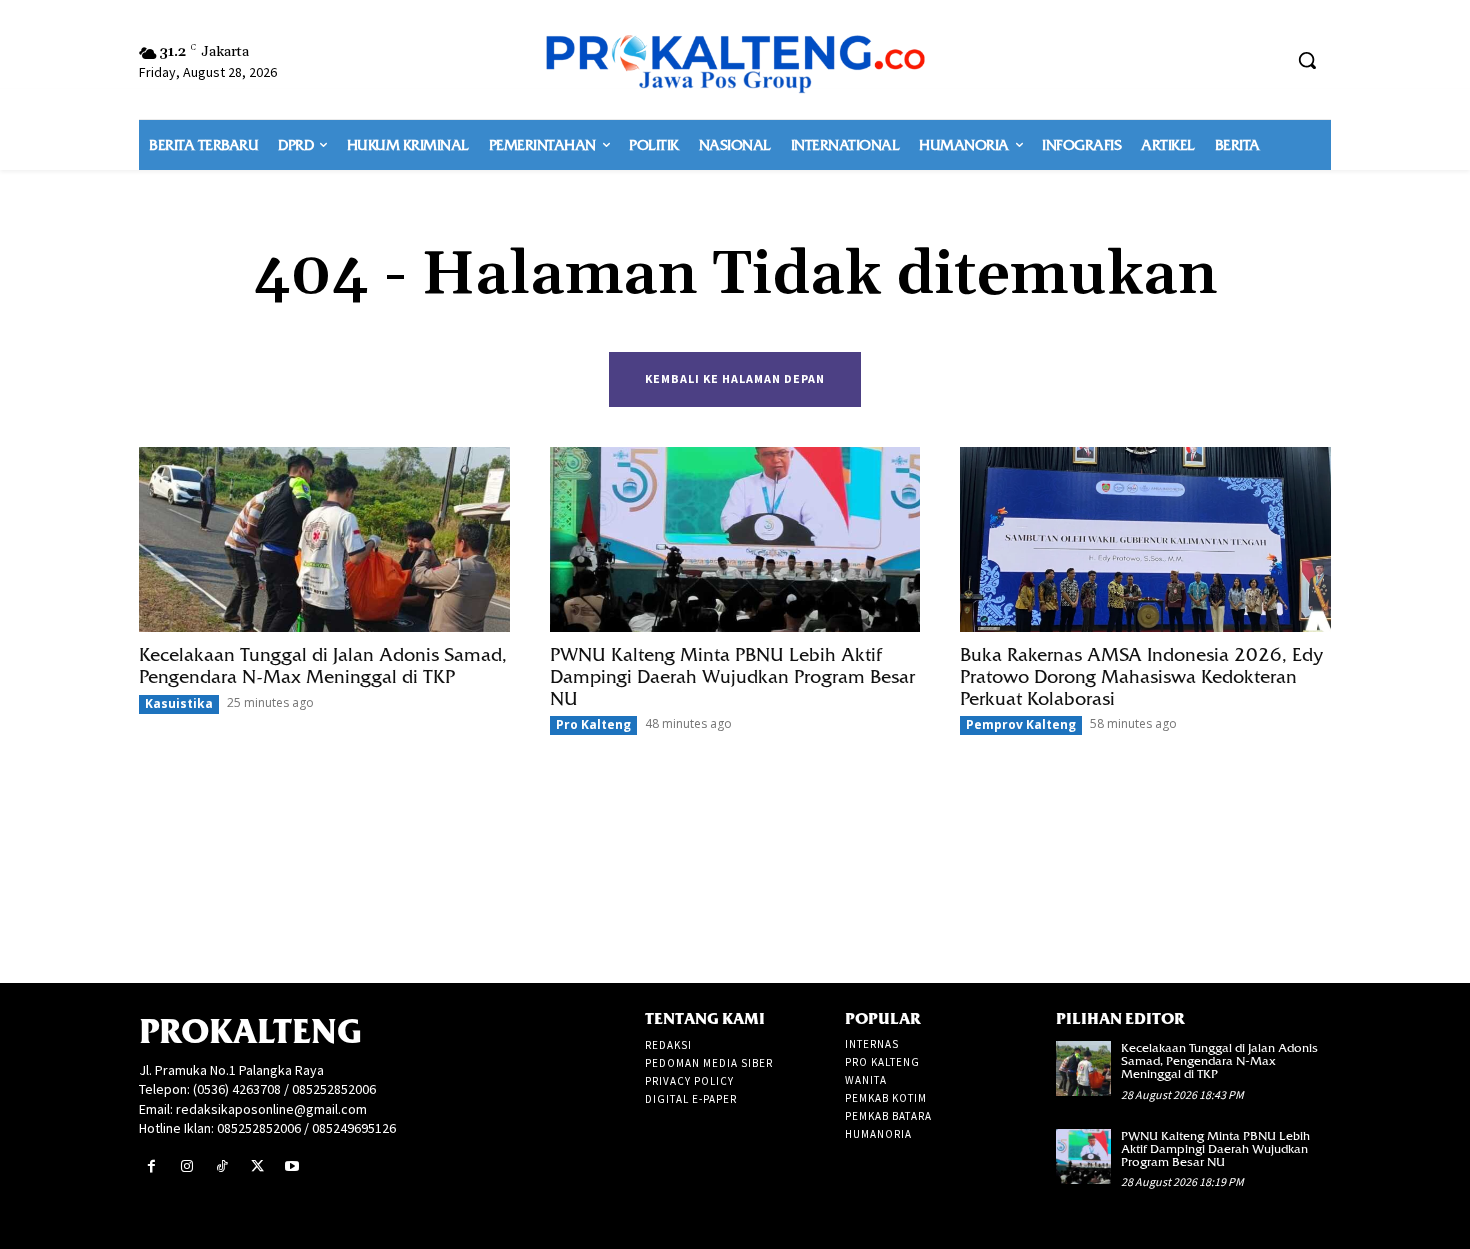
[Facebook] (151, 1166)
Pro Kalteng (593, 724)
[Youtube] (292, 1166)
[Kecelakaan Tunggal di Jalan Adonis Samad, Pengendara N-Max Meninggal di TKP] (324, 539)
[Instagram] (186, 1166)
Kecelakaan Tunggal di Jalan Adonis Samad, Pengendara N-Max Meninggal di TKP (323, 666)
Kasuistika (179, 703)
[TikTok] (221, 1166)
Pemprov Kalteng (1021, 724)
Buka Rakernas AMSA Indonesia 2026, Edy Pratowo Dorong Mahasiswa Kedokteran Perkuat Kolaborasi (1141, 676)
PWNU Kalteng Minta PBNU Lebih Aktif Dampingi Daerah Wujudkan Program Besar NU (732, 676)
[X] (257, 1166)
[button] (1307, 60)
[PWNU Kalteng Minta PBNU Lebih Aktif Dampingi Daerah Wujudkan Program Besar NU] (735, 539)
